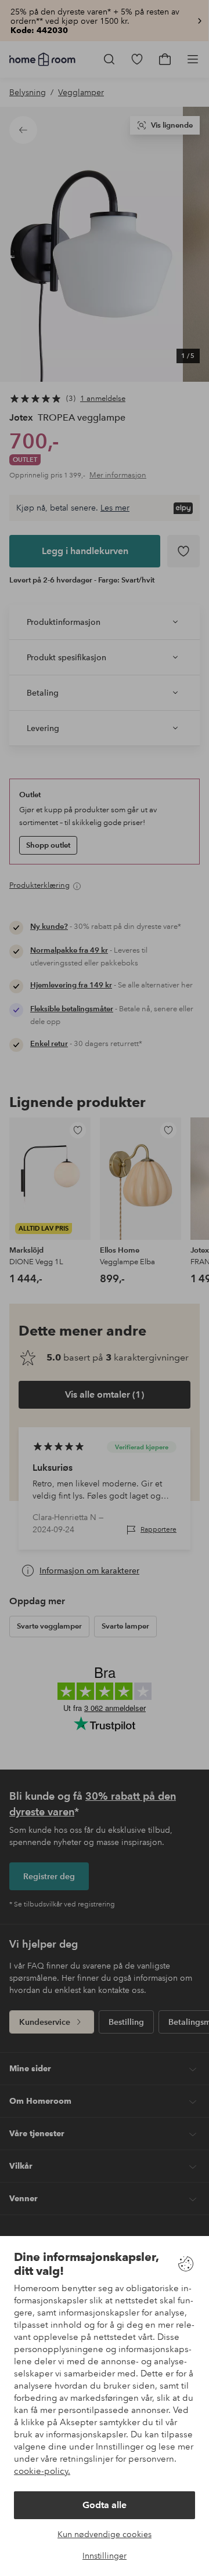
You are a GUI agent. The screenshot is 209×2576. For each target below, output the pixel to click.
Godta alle (105, 2505)
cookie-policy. (42, 2471)
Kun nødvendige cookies (105, 2534)
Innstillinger (105, 2556)
